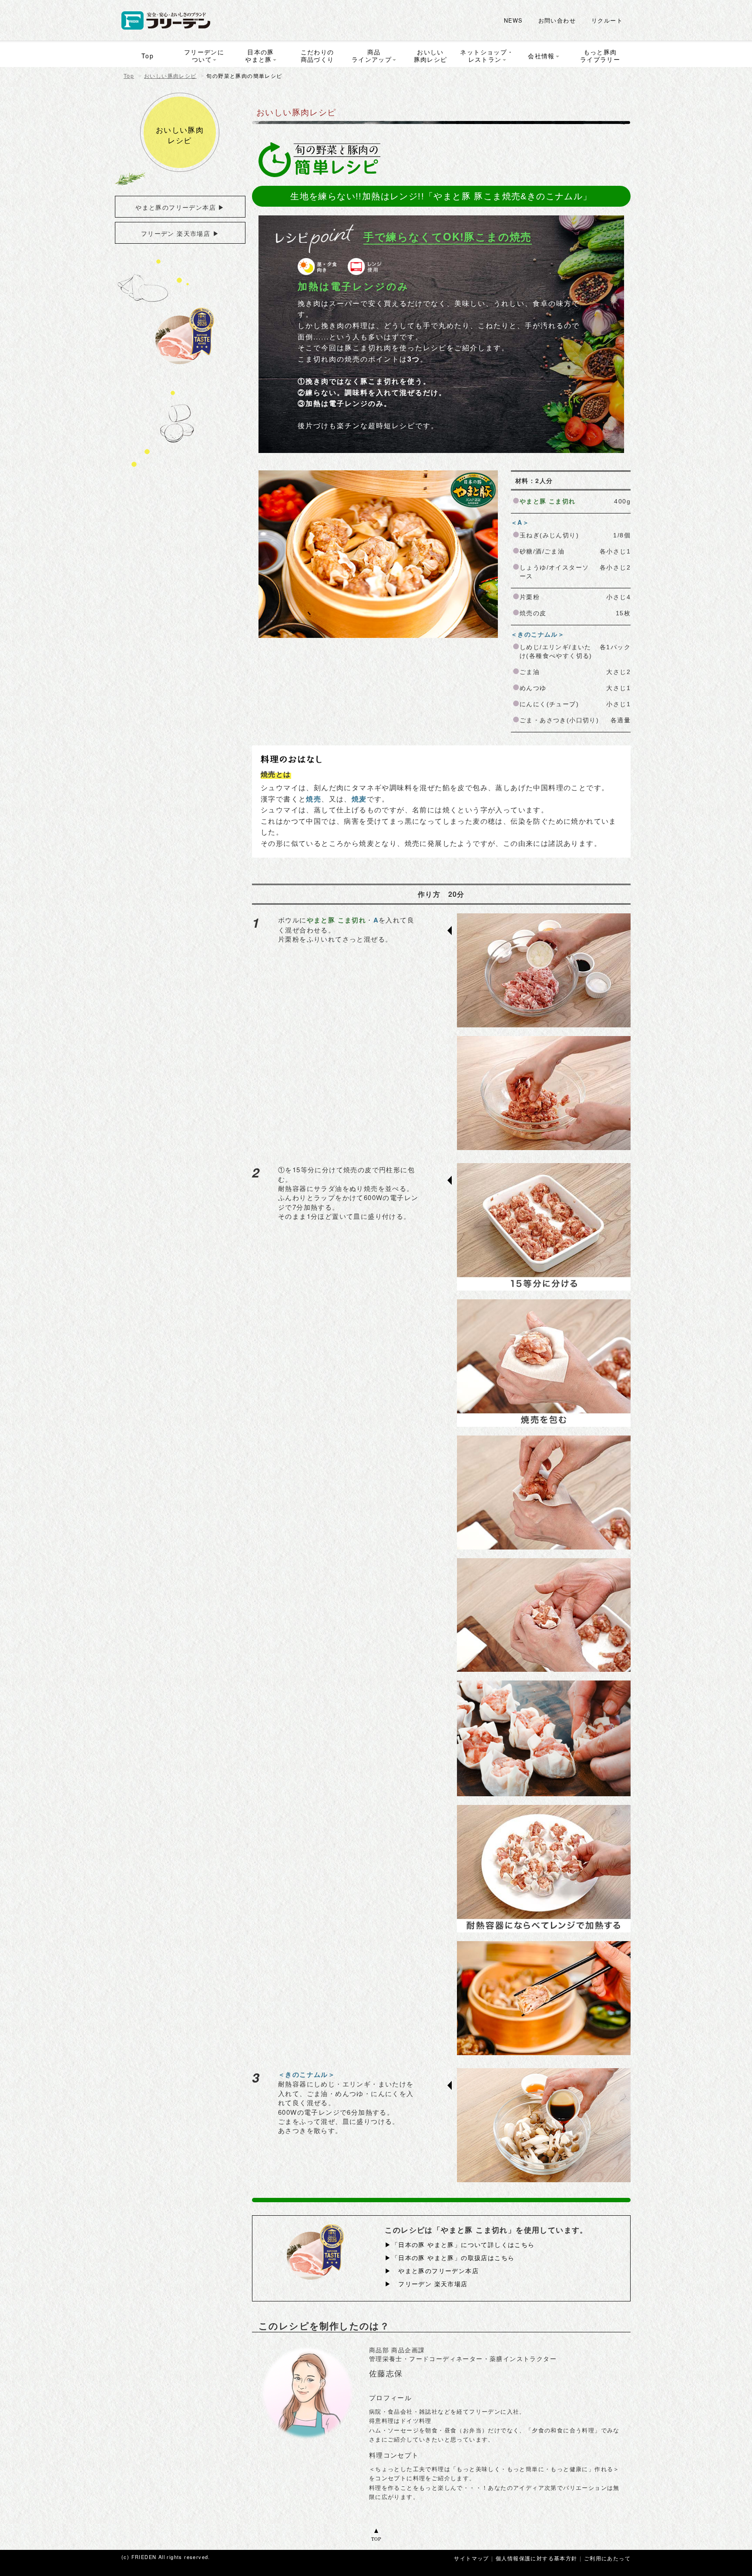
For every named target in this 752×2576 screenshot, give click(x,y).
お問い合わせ (557, 20)
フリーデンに (204, 55)
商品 (372, 55)
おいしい (431, 55)
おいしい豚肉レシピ (170, 76)
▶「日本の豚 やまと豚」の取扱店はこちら (450, 2257)
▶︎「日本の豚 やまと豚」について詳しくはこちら (460, 2244)
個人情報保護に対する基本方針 (537, 2558)
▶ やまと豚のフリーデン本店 (432, 2271)
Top (129, 76)
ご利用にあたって (607, 2558)
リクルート (607, 20)
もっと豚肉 (600, 55)
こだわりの (317, 55)
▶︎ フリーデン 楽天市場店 (426, 2284)
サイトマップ (471, 2558)
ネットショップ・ (487, 55)
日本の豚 (260, 55)
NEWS (513, 20)
